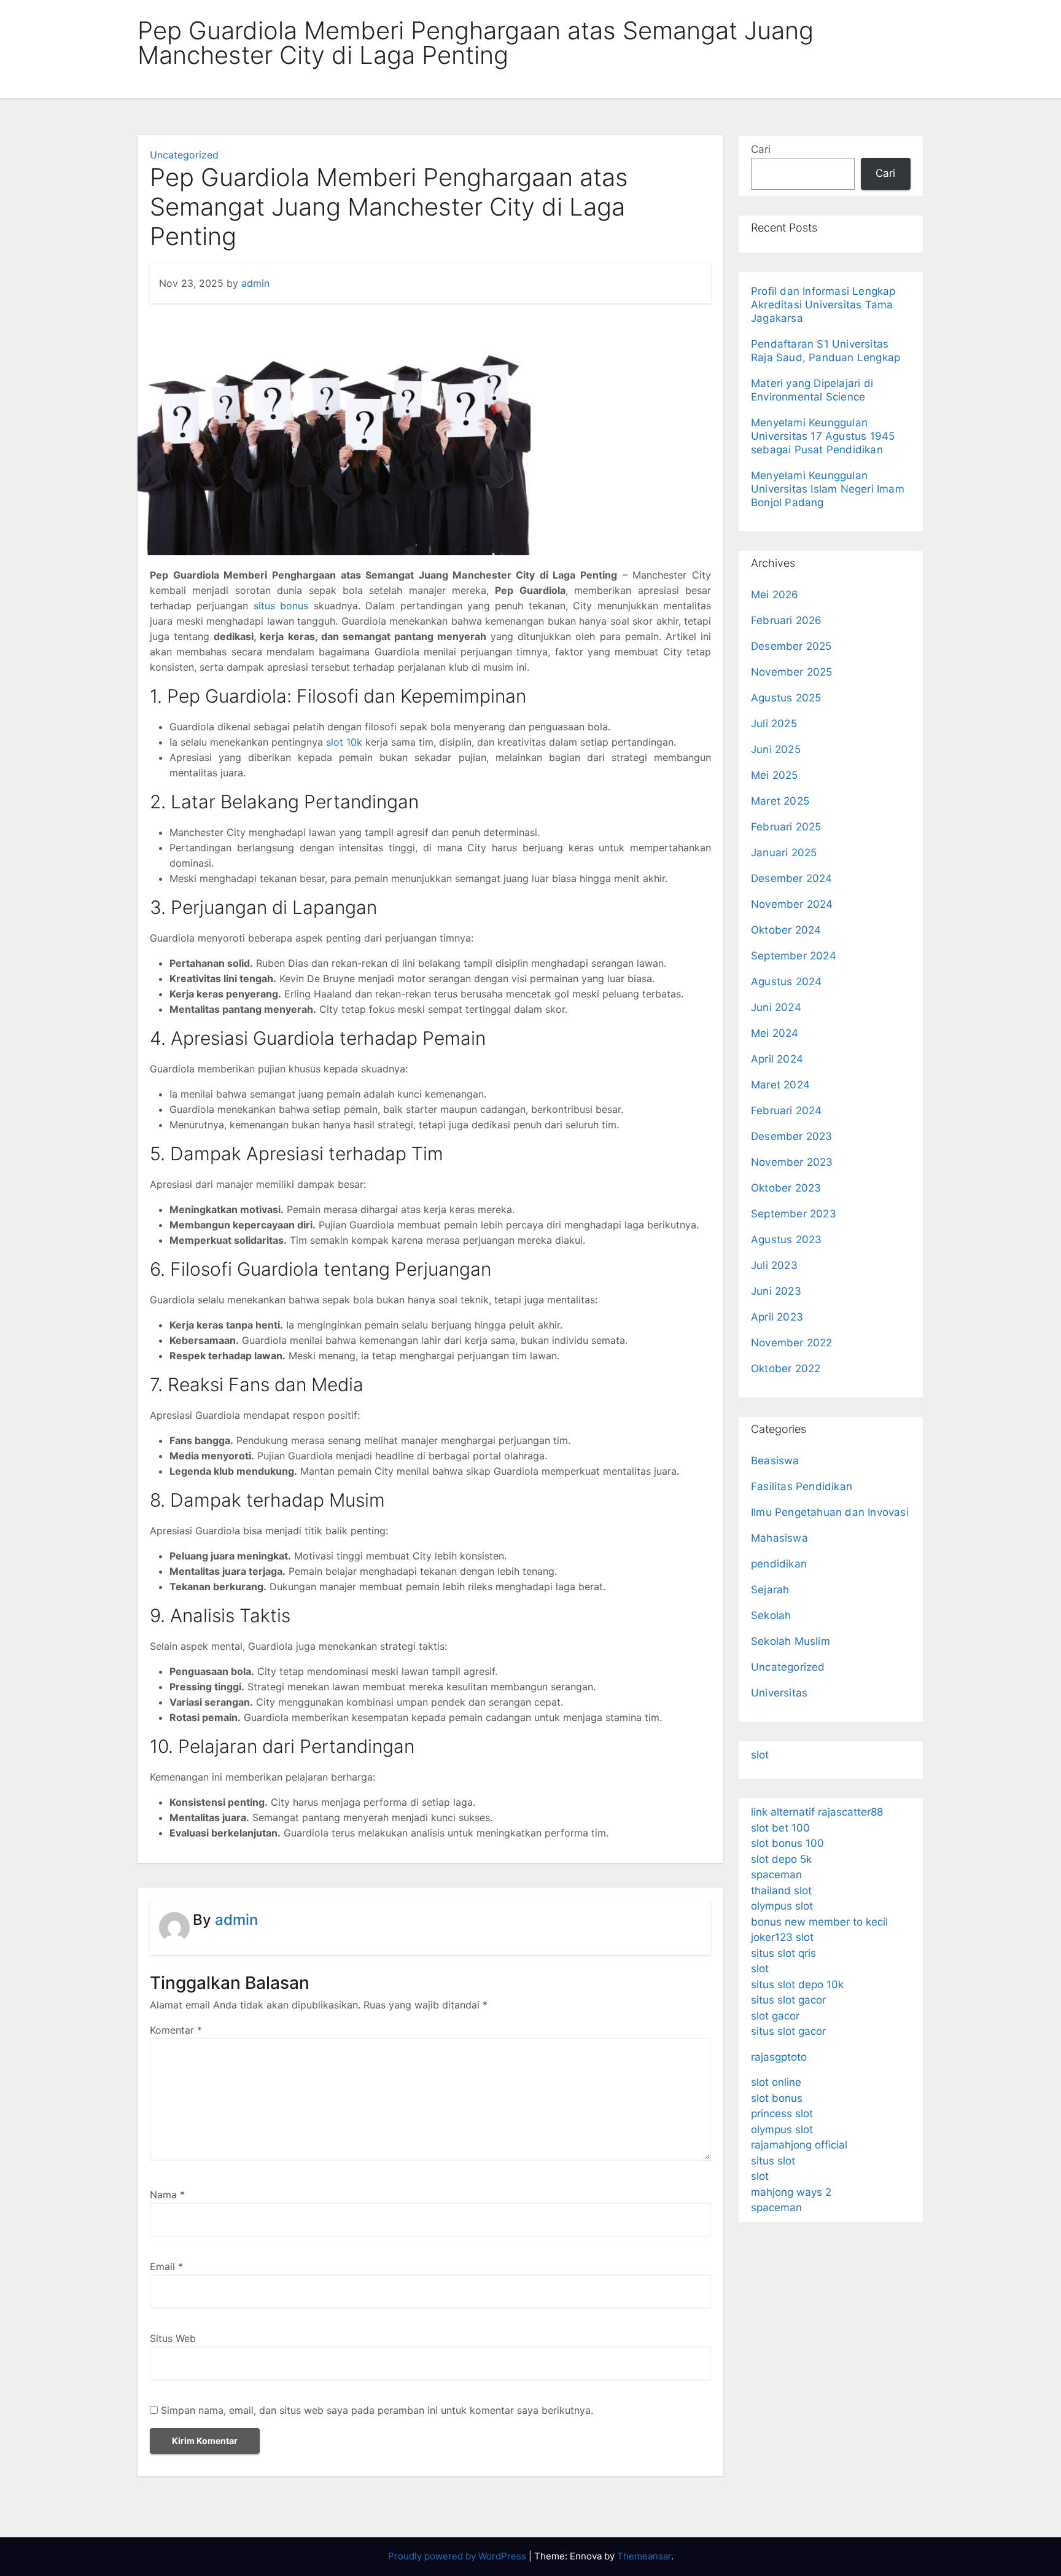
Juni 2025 (776, 749)
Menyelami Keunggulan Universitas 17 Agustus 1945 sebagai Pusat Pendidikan (823, 436)
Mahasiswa (779, 1538)
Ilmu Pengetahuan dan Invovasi (830, 1512)
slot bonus (777, 2098)
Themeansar (644, 2556)
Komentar (176, 2030)
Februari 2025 (786, 827)
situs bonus (281, 606)
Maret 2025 (780, 801)
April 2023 (777, 1317)
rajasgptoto (779, 2057)
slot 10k (344, 742)
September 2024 (794, 956)
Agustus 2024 (786, 982)
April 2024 (777, 1059)
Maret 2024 (780, 1085)
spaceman (776, 1875)
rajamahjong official (799, 2145)
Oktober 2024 (786, 930)
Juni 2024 (776, 1007)
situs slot (773, 2161)
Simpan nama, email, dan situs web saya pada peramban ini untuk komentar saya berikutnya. (377, 2410)
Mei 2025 (775, 775)
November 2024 (792, 904)
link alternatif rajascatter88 (817, 1812)
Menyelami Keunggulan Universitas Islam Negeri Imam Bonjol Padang (828, 489)
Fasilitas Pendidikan (802, 1486)
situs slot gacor (788, 2000)
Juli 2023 (774, 1265)
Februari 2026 (787, 620)
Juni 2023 (776, 1291)
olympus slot (782, 1906)
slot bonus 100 (787, 1843)
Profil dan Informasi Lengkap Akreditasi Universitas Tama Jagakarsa (823, 305)
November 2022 (792, 1343)
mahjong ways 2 (791, 2192)
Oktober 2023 (786, 1188)
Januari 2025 (784, 853)
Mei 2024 (775, 1033)
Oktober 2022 (786, 1368)
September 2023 (794, 1214)
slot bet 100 (780, 1828)
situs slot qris (783, 1953)
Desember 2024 (792, 878)
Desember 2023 (792, 1136)
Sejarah (770, 1590)
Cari (761, 149)
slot (760, 1755)
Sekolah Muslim (791, 1641)
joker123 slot (782, 1937)
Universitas (779, 1693)
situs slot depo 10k (797, 1985)
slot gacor (775, 2016)
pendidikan (779, 1564)
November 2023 (792, 1162)
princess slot (782, 2113)
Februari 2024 (787, 1110)
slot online (776, 2082)
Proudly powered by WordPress (458, 2556)
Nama (167, 2195)
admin (255, 283)
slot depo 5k (781, 1859)
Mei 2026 (775, 595)
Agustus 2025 (786, 698)
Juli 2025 (774, 724)
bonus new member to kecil (819, 1922)
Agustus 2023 (786, 1239)
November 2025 (792, 672)
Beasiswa (775, 1461)
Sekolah (771, 1615)
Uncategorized (184, 155)
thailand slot (781, 1891)
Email (166, 2266)
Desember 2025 (791, 646)
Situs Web (173, 2338)
